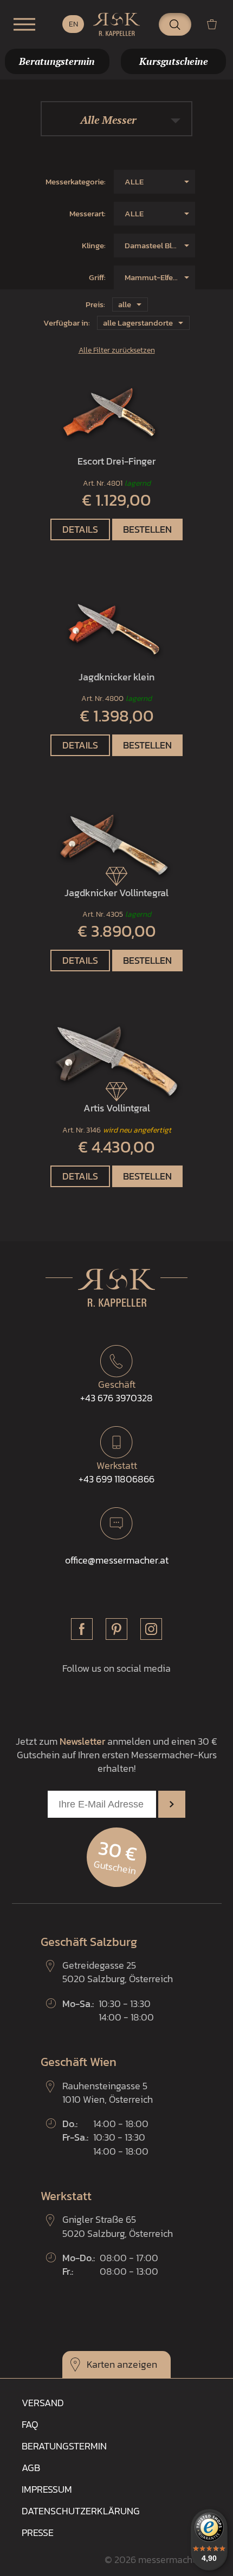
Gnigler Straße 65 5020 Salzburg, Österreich (118, 2226)
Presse (38, 2532)
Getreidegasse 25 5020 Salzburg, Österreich (118, 1972)
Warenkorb (216, 24)
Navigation (24, 24)
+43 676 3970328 (116, 1391)
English (73, 24)
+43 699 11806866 (116, 1472)
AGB (31, 2468)
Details (80, 529)
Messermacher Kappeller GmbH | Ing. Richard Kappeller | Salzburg (116, 24)
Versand (43, 2403)
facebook (82, 1629)
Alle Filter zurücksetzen (117, 350)
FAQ (30, 2424)
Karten (101, 2364)
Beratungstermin (64, 2446)
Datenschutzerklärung (81, 2511)
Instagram (151, 1629)
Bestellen (147, 529)
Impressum (47, 2489)
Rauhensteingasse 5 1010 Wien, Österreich (108, 2092)
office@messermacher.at (117, 1560)
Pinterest (116, 1629)
